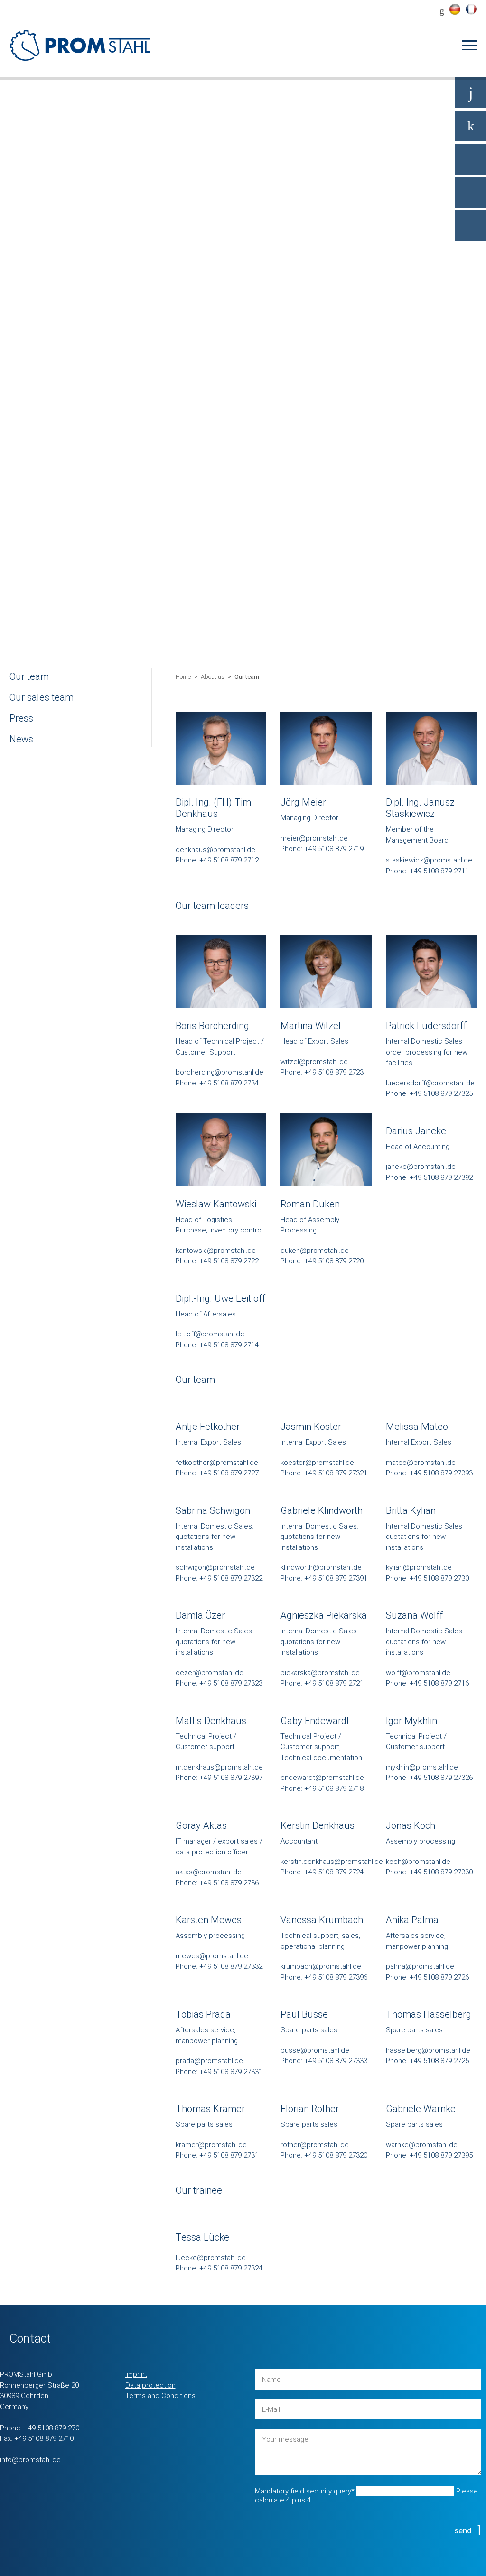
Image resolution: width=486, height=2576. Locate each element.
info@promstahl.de (30, 2460)
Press (21, 718)
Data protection (150, 2385)
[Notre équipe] (471, 9)
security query (305, 2491)
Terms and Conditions (160, 2396)
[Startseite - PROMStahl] (81, 45)
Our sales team (42, 697)
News (21, 739)
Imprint (136, 2374)
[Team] (455, 9)
